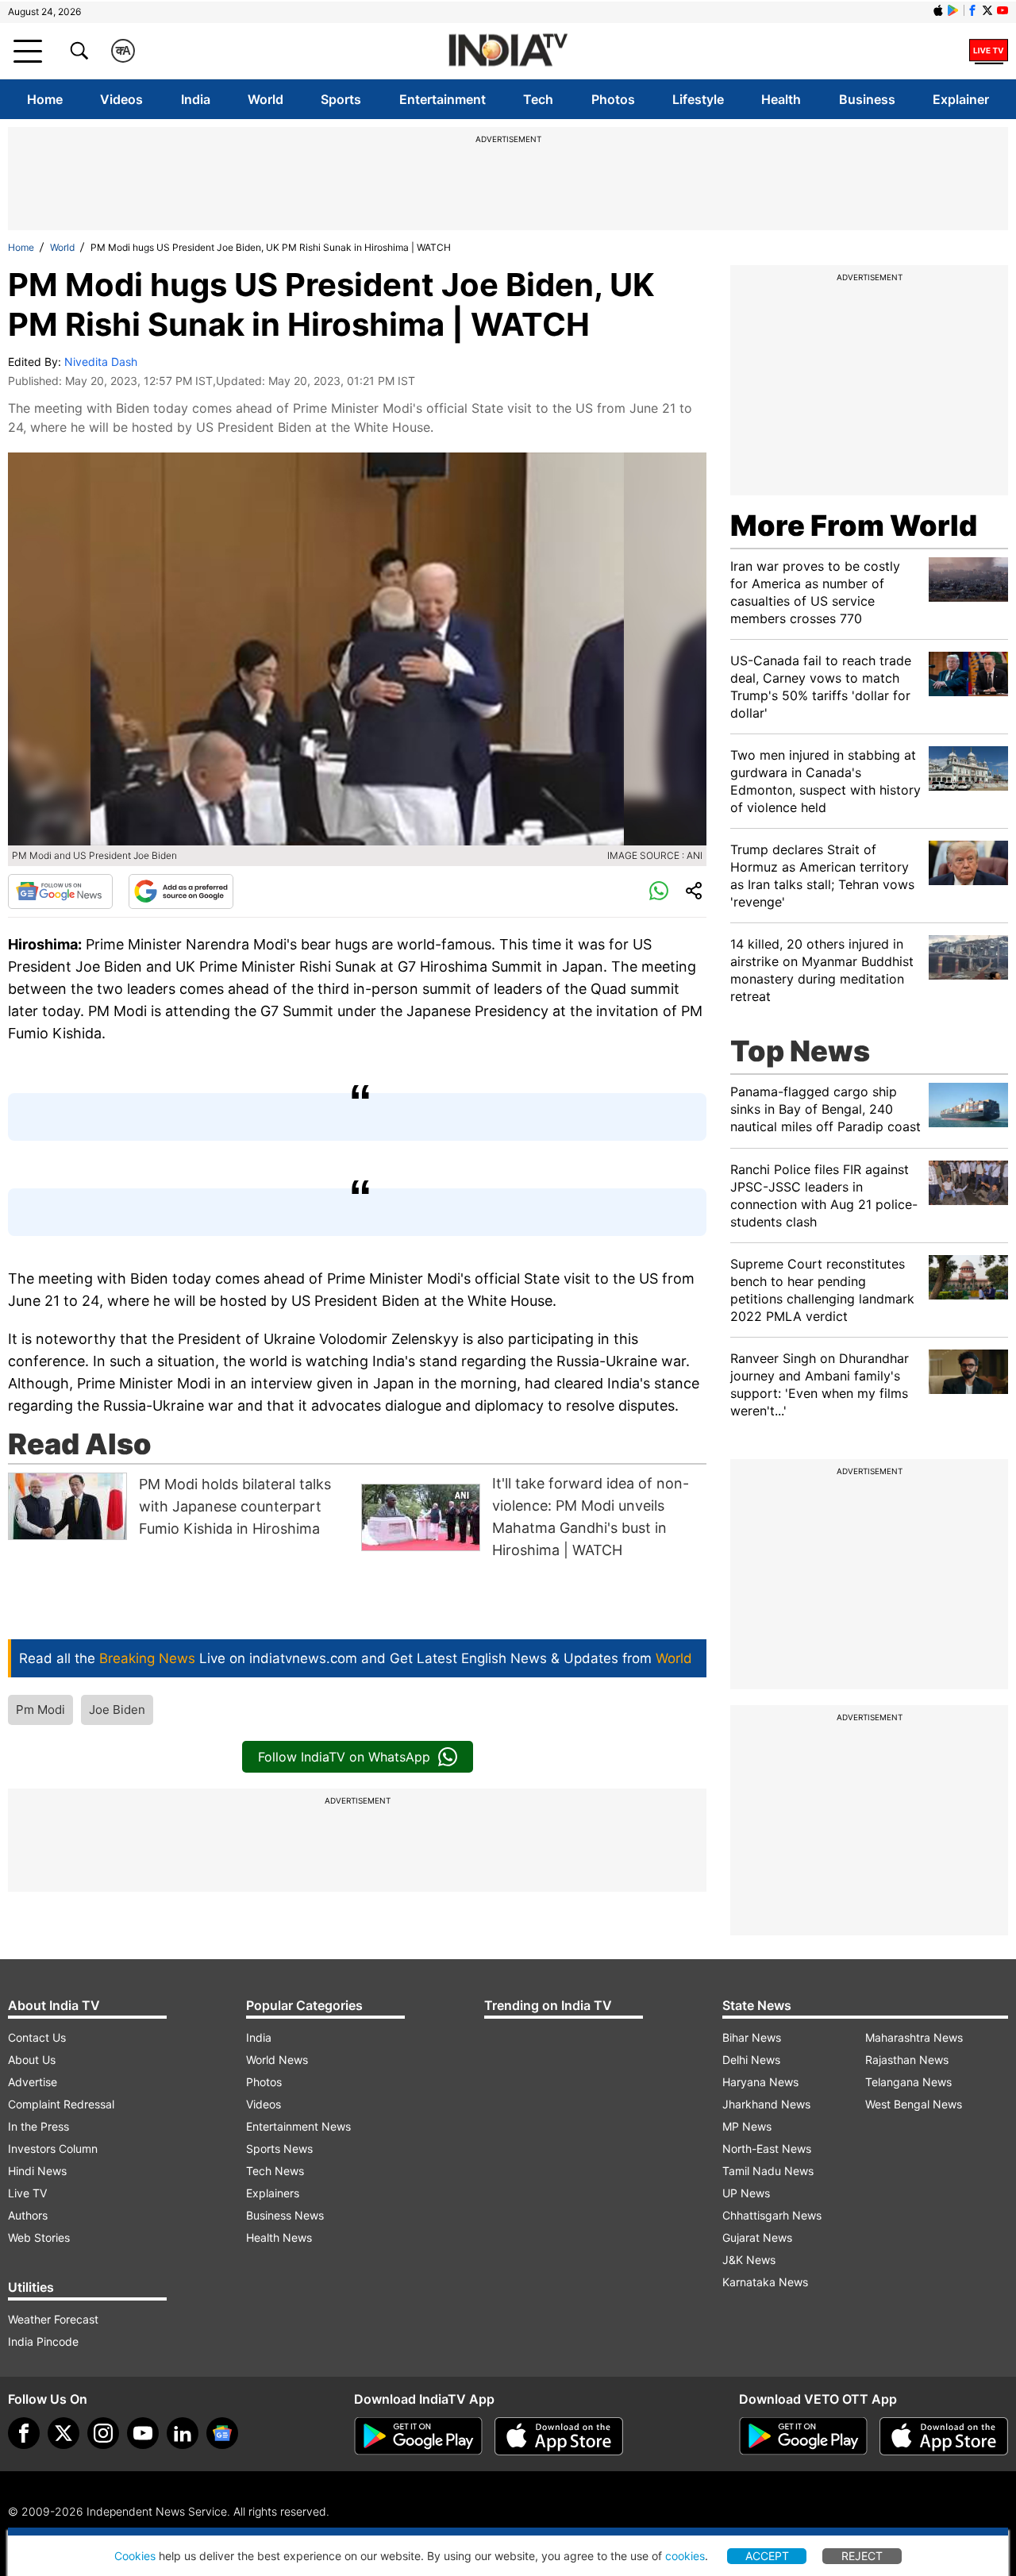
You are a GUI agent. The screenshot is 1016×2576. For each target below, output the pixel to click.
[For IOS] (944, 2436)
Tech (538, 99)
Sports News (279, 2149)
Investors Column (53, 2149)
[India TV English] (508, 51)
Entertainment (443, 99)
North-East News (767, 2149)
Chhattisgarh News (772, 2215)
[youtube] (143, 2433)
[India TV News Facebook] (972, 10)
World (266, 99)
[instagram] (103, 2433)
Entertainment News (298, 2126)
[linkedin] (183, 2433)
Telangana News (908, 2082)
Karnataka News (765, 2282)
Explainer (961, 99)
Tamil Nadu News (768, 2171)
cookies (685, 2556)
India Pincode (43, 2341)
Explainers (273, 2193)
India (196, 99)
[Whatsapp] (659, 891)
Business (867, 99)
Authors (28, 2215)
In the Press (38, 2126)
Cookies (135, 2556)
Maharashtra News (914, 2037)
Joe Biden (117, 1710)
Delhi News (751, 2060)
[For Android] (803, 2436)
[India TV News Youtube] (1003, 10)
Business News (285, 2215)
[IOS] (938, 10)
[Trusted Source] (181, 891)
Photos (613, 99)
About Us (32, 2060)
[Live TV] (989, 51)
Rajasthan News (907, 2060)
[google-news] (222, 2433)
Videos (121, 99)
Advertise (33, 2082)
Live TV (27, 2193)
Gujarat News (757, 2237)
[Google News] (60, 891)
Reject (862, 2556)
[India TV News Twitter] (987, 10)
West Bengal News (914, 2104)
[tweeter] (63, 2433)
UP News (746, 2193)
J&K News (749, 2260)
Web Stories (39, 2237)
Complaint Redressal (61, 2104)
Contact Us (37, 2037)
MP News (747, 2126)
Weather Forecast (53, 2319)
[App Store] (559, 2436)
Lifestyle (698, 99)
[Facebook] (24, 2433)
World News (277, 2060)
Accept (767, 2556)
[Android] (953, 10)
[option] (181, 1506)
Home (45, 99)
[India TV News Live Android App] (418, 2436)
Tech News (275, 2171)
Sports (341, 99)
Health (781, 99)
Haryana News (760, 2082)
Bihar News (752, 2037)
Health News (279, 2237)
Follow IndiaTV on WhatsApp (344, 1757)
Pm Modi (40, 1710)
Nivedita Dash (101, 362)
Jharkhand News (766, 2104)
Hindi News (37, 2171)
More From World (854, 526)
